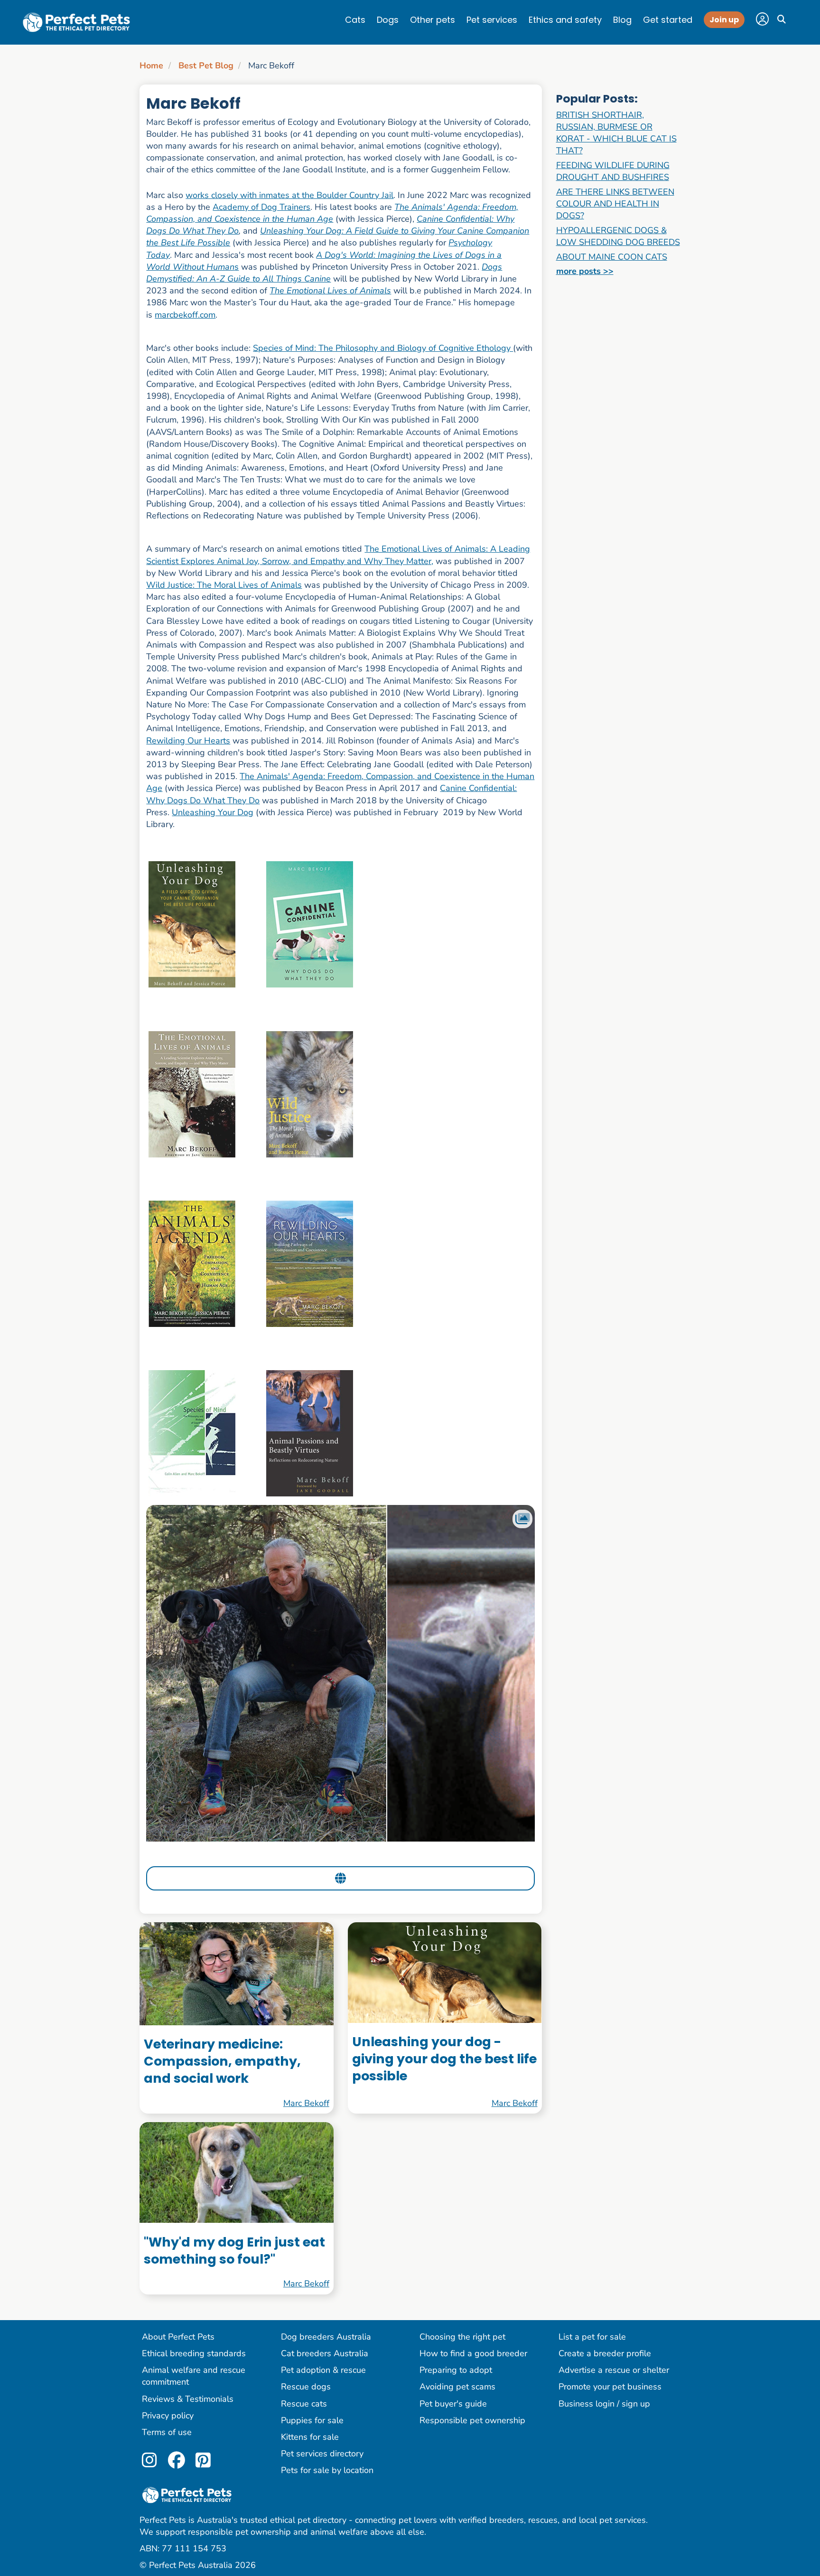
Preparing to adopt (456, 2370)
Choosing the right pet (462, 2337)
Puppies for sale (312, 2420)
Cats (355, 20)
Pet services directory (322, 2454)
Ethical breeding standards (194, 2353)
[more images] (522, 1519)
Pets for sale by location (327, 2470)
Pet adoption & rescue (323, 2370)
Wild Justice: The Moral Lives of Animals (224, 585)
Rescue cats (304, 2404)
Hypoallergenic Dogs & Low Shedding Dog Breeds (618, 236)
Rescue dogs (306, 2387)
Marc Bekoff (306, 2103)
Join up (724, 20)
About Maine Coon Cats (612, 257)
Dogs (388, 20)
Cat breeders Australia (325, 2353)
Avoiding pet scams (457, 2387)
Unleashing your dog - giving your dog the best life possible (444, 2059)
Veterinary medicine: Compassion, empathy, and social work (222, 2061)
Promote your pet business (610, 2387)
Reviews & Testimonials (188, 2399)
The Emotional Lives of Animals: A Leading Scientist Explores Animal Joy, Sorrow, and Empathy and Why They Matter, (338, 555)
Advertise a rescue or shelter (614, 2370)
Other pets (433, 20)
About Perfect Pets (178, 2337)
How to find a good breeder (473, 2353)
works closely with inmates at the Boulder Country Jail (289, 195)
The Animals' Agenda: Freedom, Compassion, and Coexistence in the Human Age (332, 213)
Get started (668, 20)
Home (151, 66)
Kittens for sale (310, 2437)
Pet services (492, 20)
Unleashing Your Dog (213, 812)
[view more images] (340, 1673)
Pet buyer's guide (453, 2404)
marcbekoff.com (185, 315)
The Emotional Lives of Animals (330, 291)
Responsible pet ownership (472, 2420)
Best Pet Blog (206, 66)
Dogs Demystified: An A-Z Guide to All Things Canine (324, 273)
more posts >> (585, 271)
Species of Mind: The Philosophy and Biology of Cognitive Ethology (383, 348)
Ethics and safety (565, 20)
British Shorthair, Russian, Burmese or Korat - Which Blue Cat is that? (616, 133)
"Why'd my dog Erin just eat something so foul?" (234, 2251)
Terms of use (167, 2432)
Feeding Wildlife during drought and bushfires (613, 171)
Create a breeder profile (605, 2353)
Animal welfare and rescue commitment (194, 2376)
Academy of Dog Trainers (261, 207)
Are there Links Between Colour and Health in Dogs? (615, 204)
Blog (622, 20)
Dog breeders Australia (326, 2337)
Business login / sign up (604, 2404)
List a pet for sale (592, 2337)
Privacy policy (168, 2416)
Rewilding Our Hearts (188, 741)
